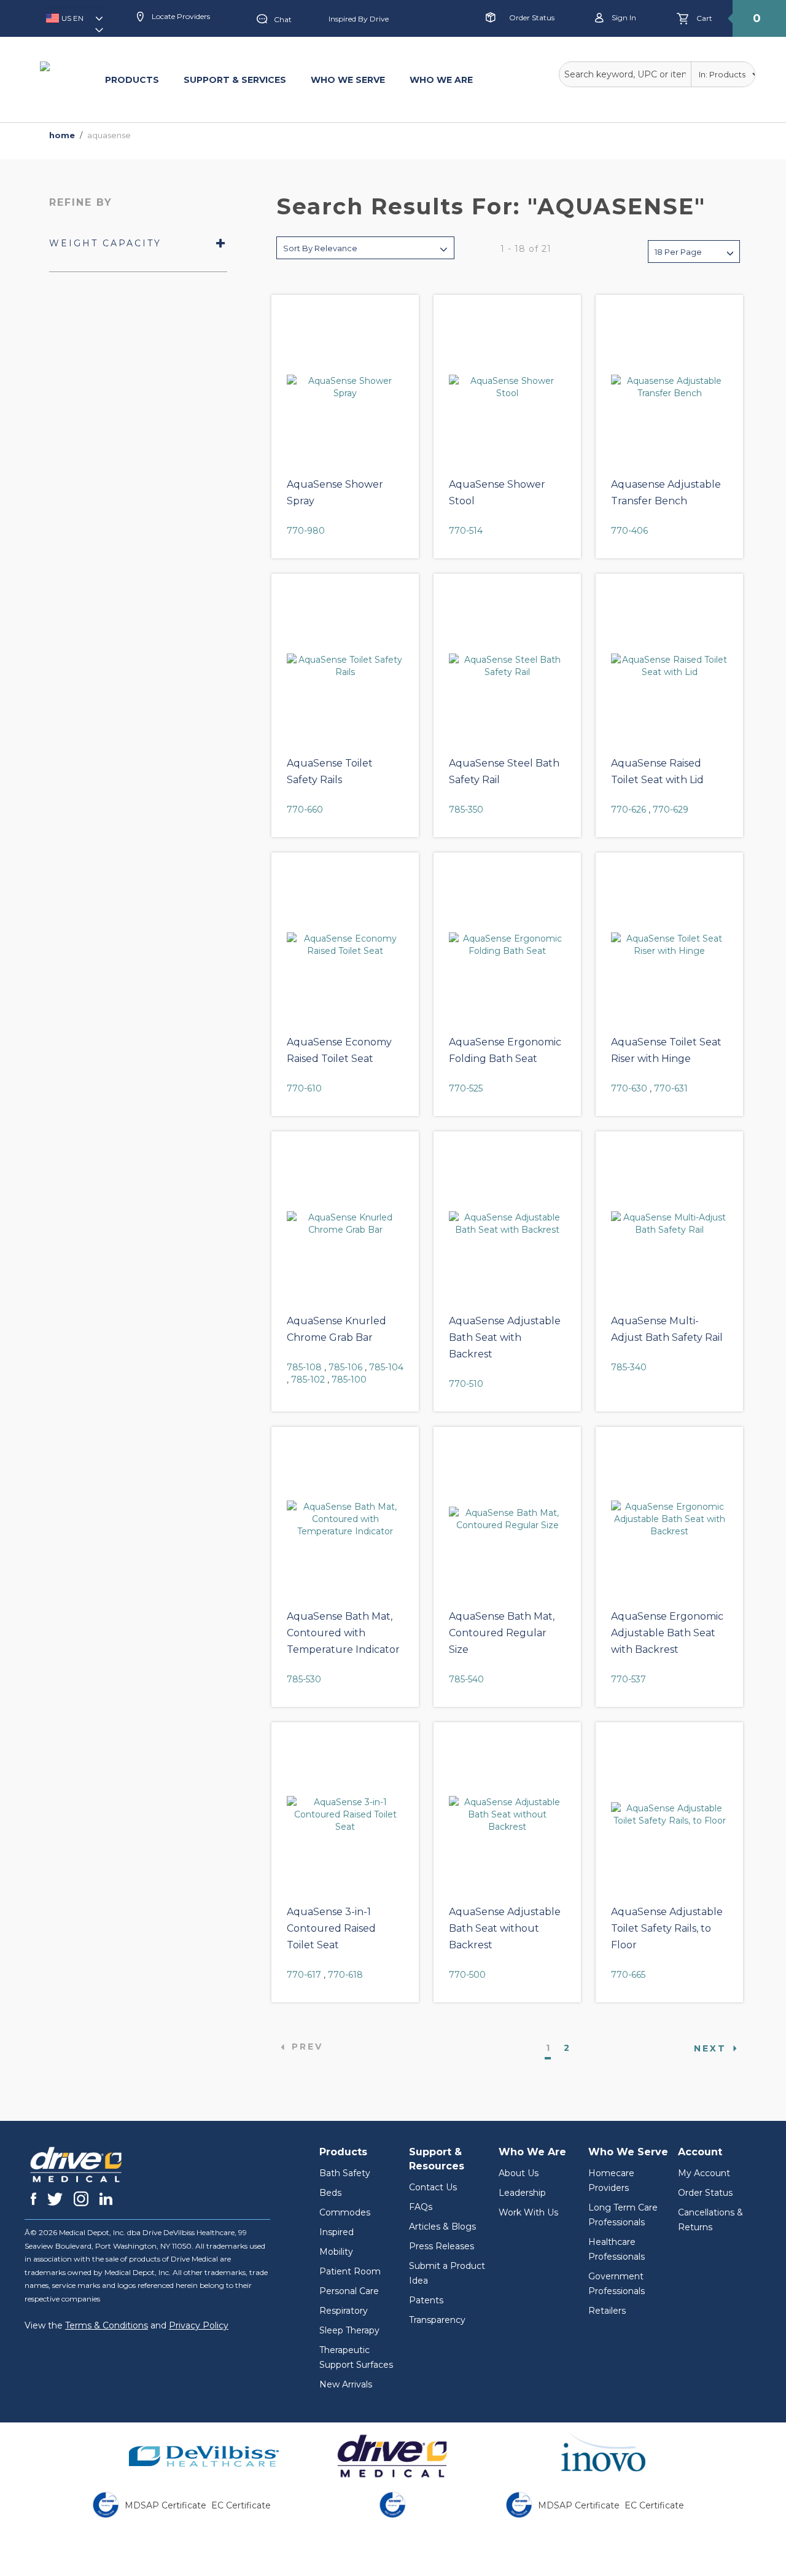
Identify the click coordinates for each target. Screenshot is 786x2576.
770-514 (466, 531)
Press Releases (442, 2246)
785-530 (304, 1679)
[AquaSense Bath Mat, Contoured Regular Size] (507, 1519)
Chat (283, 19)
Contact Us (433, 2187)
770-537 (628, 1679)
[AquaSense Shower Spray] (345, 387)
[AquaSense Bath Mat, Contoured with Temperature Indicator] (345, 1519)
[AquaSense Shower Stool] (507, 387)
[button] (77, 22)
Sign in (623, 18)
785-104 (386, 1367)
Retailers (607, 2311)
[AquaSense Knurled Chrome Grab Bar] (345, 1224)
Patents (426, 2300)
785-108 (304, 1367)
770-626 (628, 810)
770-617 (304, 1975)
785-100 (349, 1380)
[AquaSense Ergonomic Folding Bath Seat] (507, 945)
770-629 (671, 810)
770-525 (466, 1088)
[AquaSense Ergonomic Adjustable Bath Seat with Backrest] (669, 1519)
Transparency (437, 2320)
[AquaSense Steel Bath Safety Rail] (507, 666)
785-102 (308, 1380)
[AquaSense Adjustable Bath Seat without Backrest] (507, 1814)
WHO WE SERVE (348, 80)
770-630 (629, 1088)
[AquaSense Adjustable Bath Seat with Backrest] (507, 1224)
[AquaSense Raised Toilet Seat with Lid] (669, 666)
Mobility (336, 2252)
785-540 (466, 1679)
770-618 (345, 1975)
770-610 (304, 1088)
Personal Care (349, 2291)
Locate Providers (180, 16)
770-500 (467, 1975)
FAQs (421, 2207)
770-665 (628, 1975)
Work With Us (528, 2212)
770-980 (306, 531)
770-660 (305, 810)
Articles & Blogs (442, 2227)
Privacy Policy (199, 2325)
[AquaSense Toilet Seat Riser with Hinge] (669, 945)
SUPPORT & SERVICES (235, 80)
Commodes (345, 2212)
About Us (519, 2173)
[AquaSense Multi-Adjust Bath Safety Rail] (669, 1224)
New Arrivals (346, 2384)
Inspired (337, 2232)
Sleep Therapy (349, 2330)
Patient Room (350, 2271)
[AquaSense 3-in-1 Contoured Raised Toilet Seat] (345, 1814)
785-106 (345, 1367)
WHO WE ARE (441, 80)
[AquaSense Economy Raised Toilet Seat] (345, 945)
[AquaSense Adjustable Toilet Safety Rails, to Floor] (669, 1814)
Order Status (532, 18)
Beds (330, 2193)
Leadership (522, 2193)
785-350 (466, 810)
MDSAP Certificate (165, 2505)
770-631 (671, 1088)
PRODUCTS (132, 80)
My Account (704, 2173)
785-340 (629, 1367)
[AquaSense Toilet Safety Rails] (345, 666)
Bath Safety (345, 2173)
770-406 (629, 531)
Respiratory (344, 2311)
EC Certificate (241, 2505)
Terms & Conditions (107, 2325)
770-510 (466, 1384)
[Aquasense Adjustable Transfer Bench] (669, 387)
